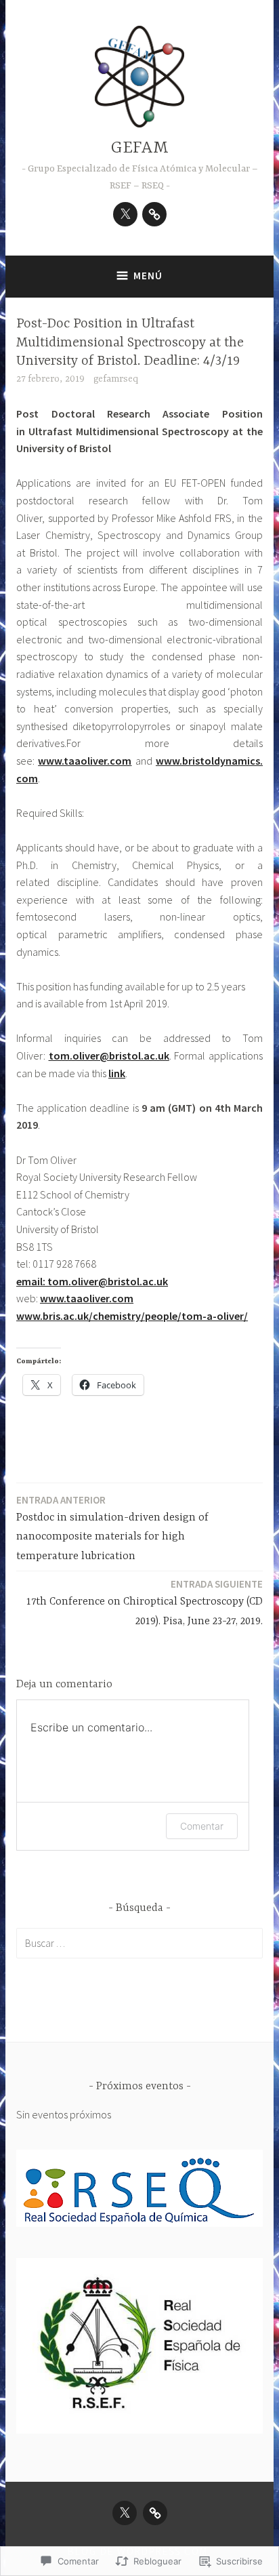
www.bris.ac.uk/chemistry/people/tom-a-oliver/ (132, 1316)
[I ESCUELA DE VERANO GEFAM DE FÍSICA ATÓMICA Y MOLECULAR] (154, 214)
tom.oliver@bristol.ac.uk (109, 1055)
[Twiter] (125, 214)
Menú (148, 276)
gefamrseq (116, 379)
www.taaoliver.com (85, 761)
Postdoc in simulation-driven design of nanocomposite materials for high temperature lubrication (112, 1528)
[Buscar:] (139, 1943)
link (117, 1073)
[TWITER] (125, 2513)
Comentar (202, 1826)
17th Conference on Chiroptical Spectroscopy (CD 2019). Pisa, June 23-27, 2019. (145, 1603)
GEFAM (140, 148)
